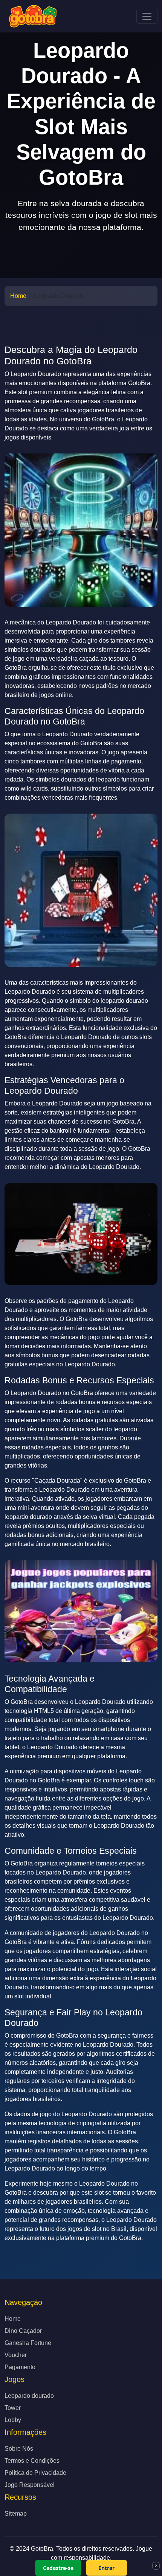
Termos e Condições (32, 2461)
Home (18, 296)
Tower (13, 2408)
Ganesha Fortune (28, 2343)
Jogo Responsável (30, 2485)
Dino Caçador (23, 2331)
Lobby (13, 2420)
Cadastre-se (58, 2568)
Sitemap (16, 2514)
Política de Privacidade (35, 2473)
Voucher (16, 2355)
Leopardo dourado (29, 2396)
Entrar (106, 2568)
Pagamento (20, 2367)
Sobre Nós (19, 2449)
